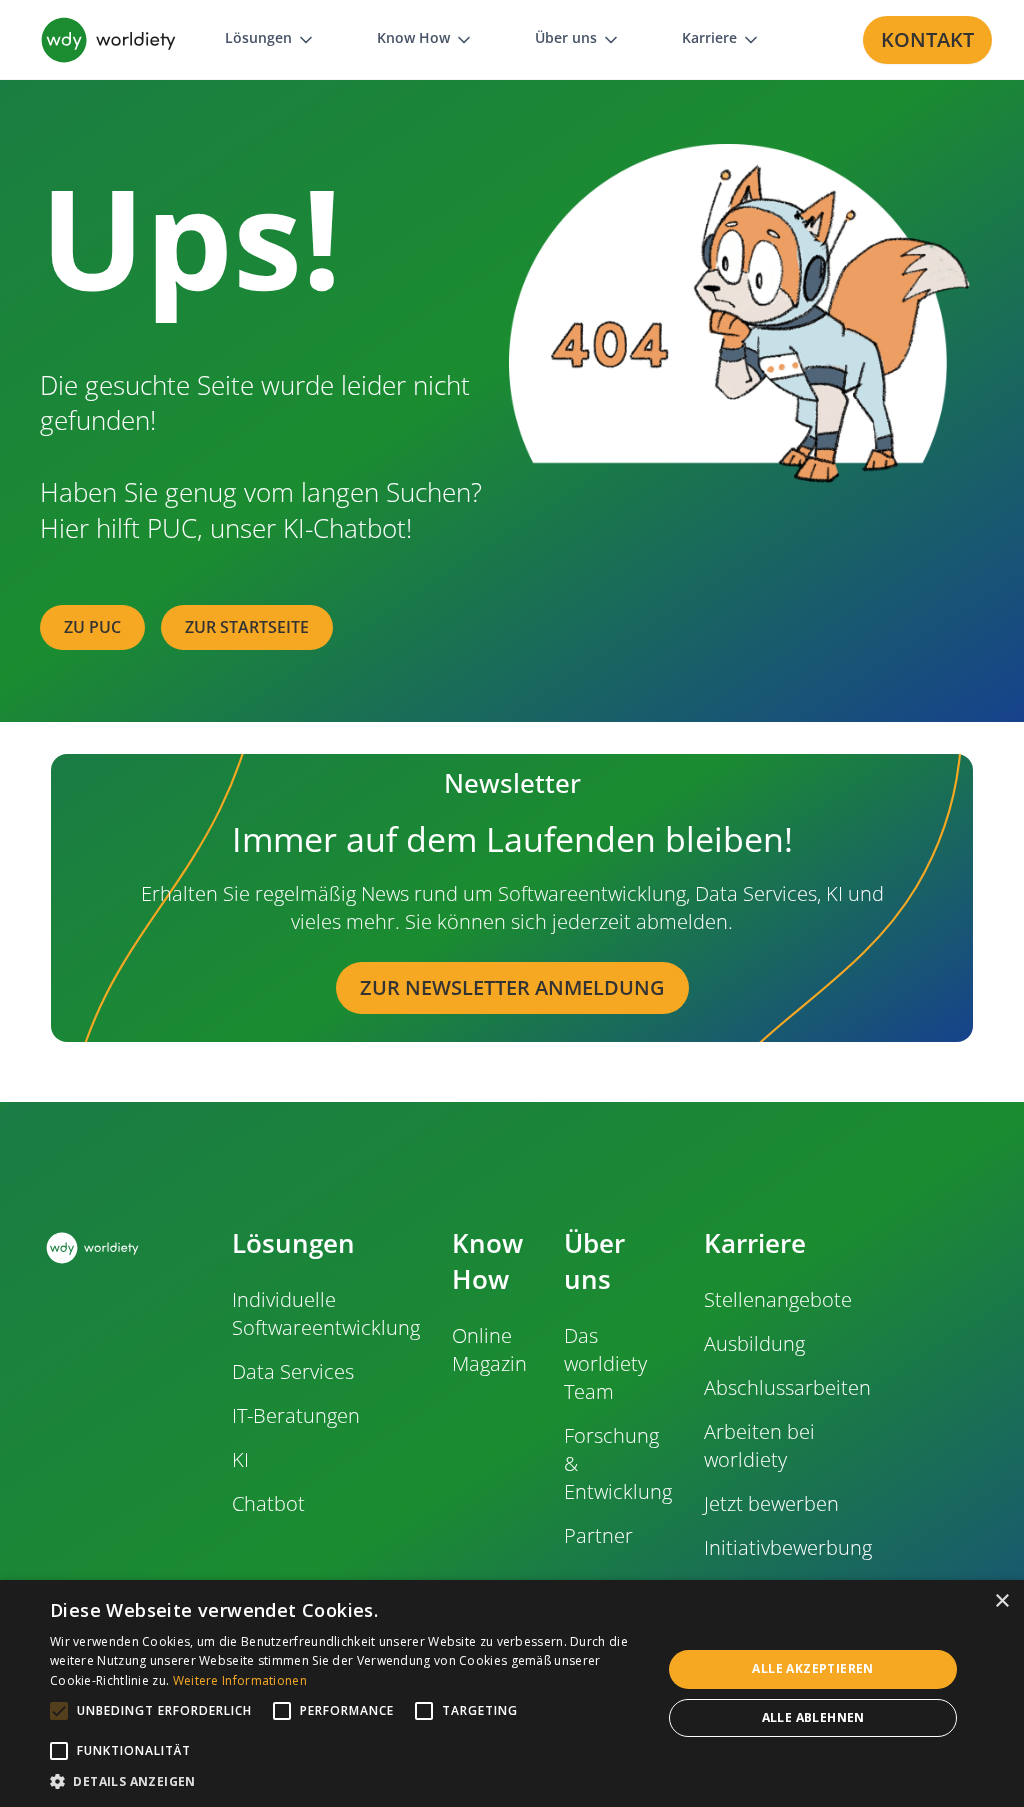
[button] (270, 39)
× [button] (1001, 1601)
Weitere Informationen (240, 1680)
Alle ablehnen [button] (813, 1717)
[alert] (512, 1693)
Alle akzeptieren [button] (812, 1668)
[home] (108, 40)
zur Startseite (247, 627)
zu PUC (92, 627)
